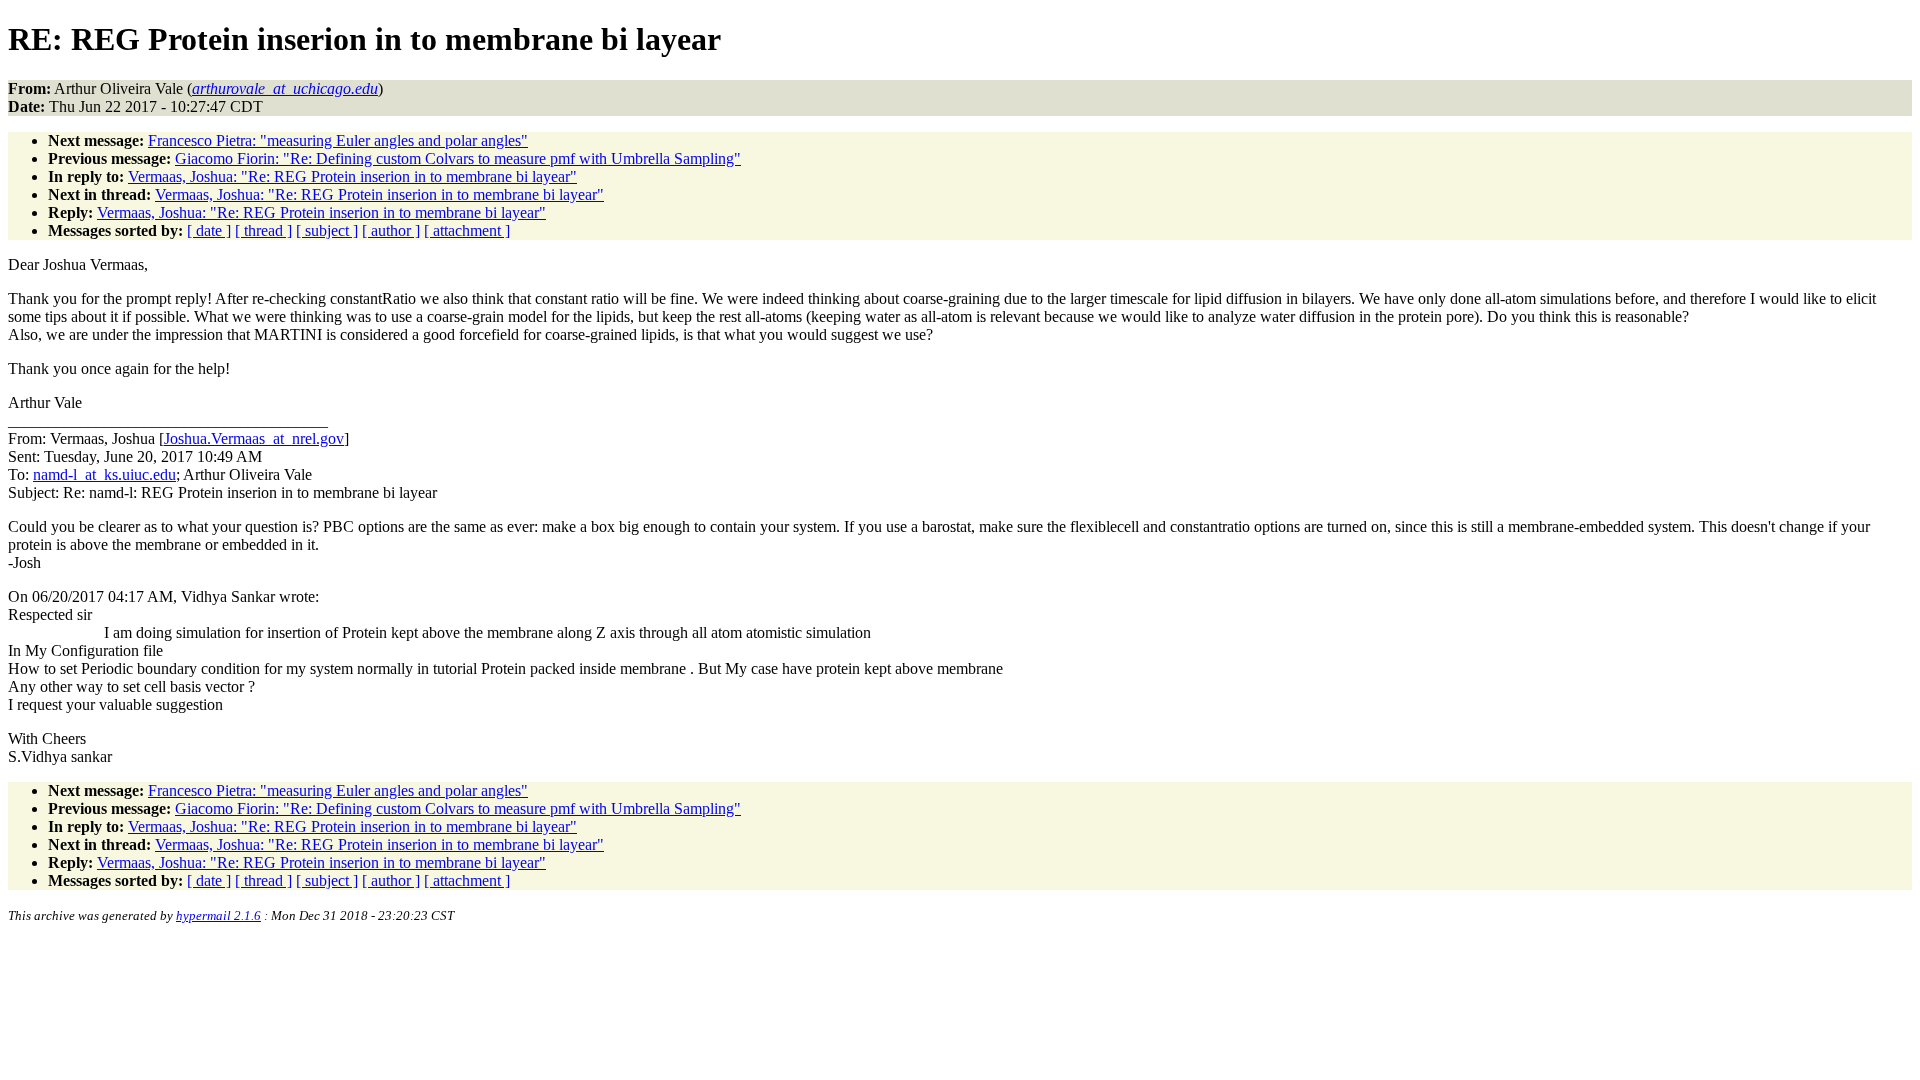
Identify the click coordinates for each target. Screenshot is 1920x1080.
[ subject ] (327, 230)
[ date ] (209, 230)
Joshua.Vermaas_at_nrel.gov (254, 438)
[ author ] (391, 230)
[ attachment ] (467, 230)
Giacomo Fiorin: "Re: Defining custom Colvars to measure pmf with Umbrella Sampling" (458, 158)
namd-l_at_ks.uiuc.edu (104, 474)
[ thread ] (263, 230)
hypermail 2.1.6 (218, 915)
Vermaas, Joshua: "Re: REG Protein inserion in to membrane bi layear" (352, 176)
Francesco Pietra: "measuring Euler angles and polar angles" (338, 140)
